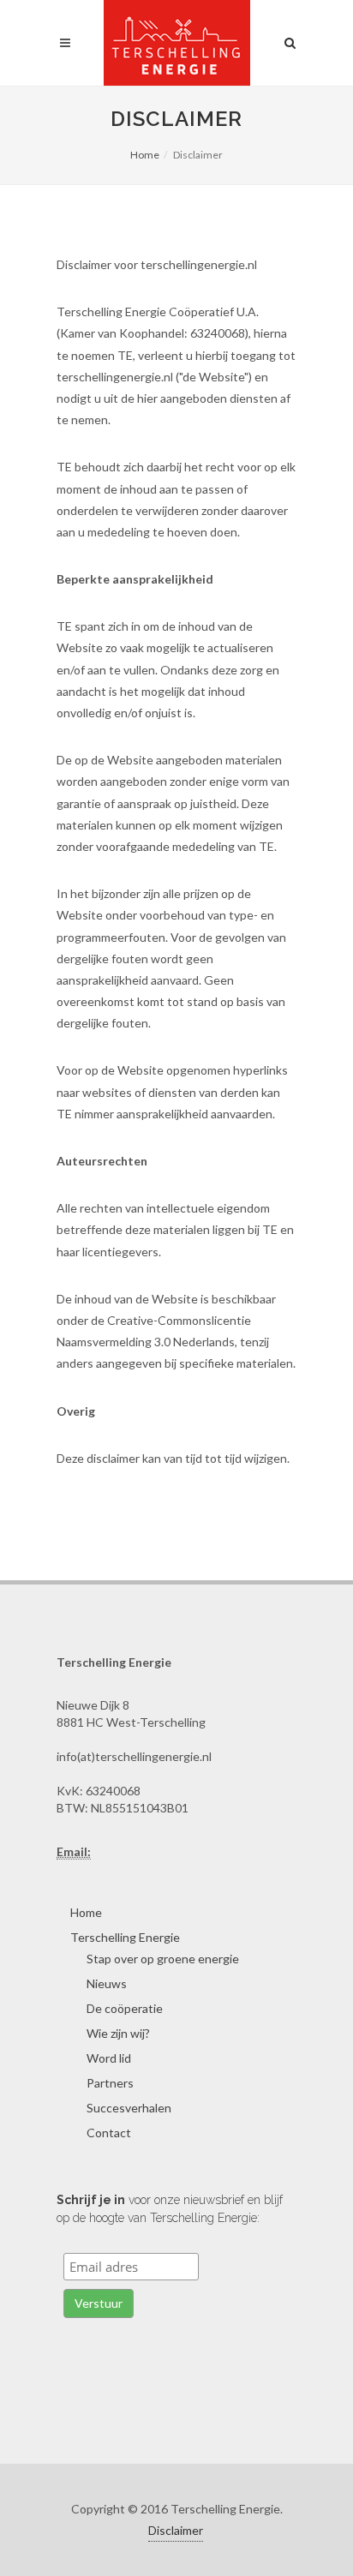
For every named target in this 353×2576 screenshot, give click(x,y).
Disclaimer (176, 2530)
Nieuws (107, 1983)
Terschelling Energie (125, 1937)
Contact (109, 2133)
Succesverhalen (129, 2108)
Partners (110, 2083)
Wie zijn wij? (118, 2033)
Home (145, 155)
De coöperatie (125, 2008)
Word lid (109, 2058)
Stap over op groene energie (163, 1959)
